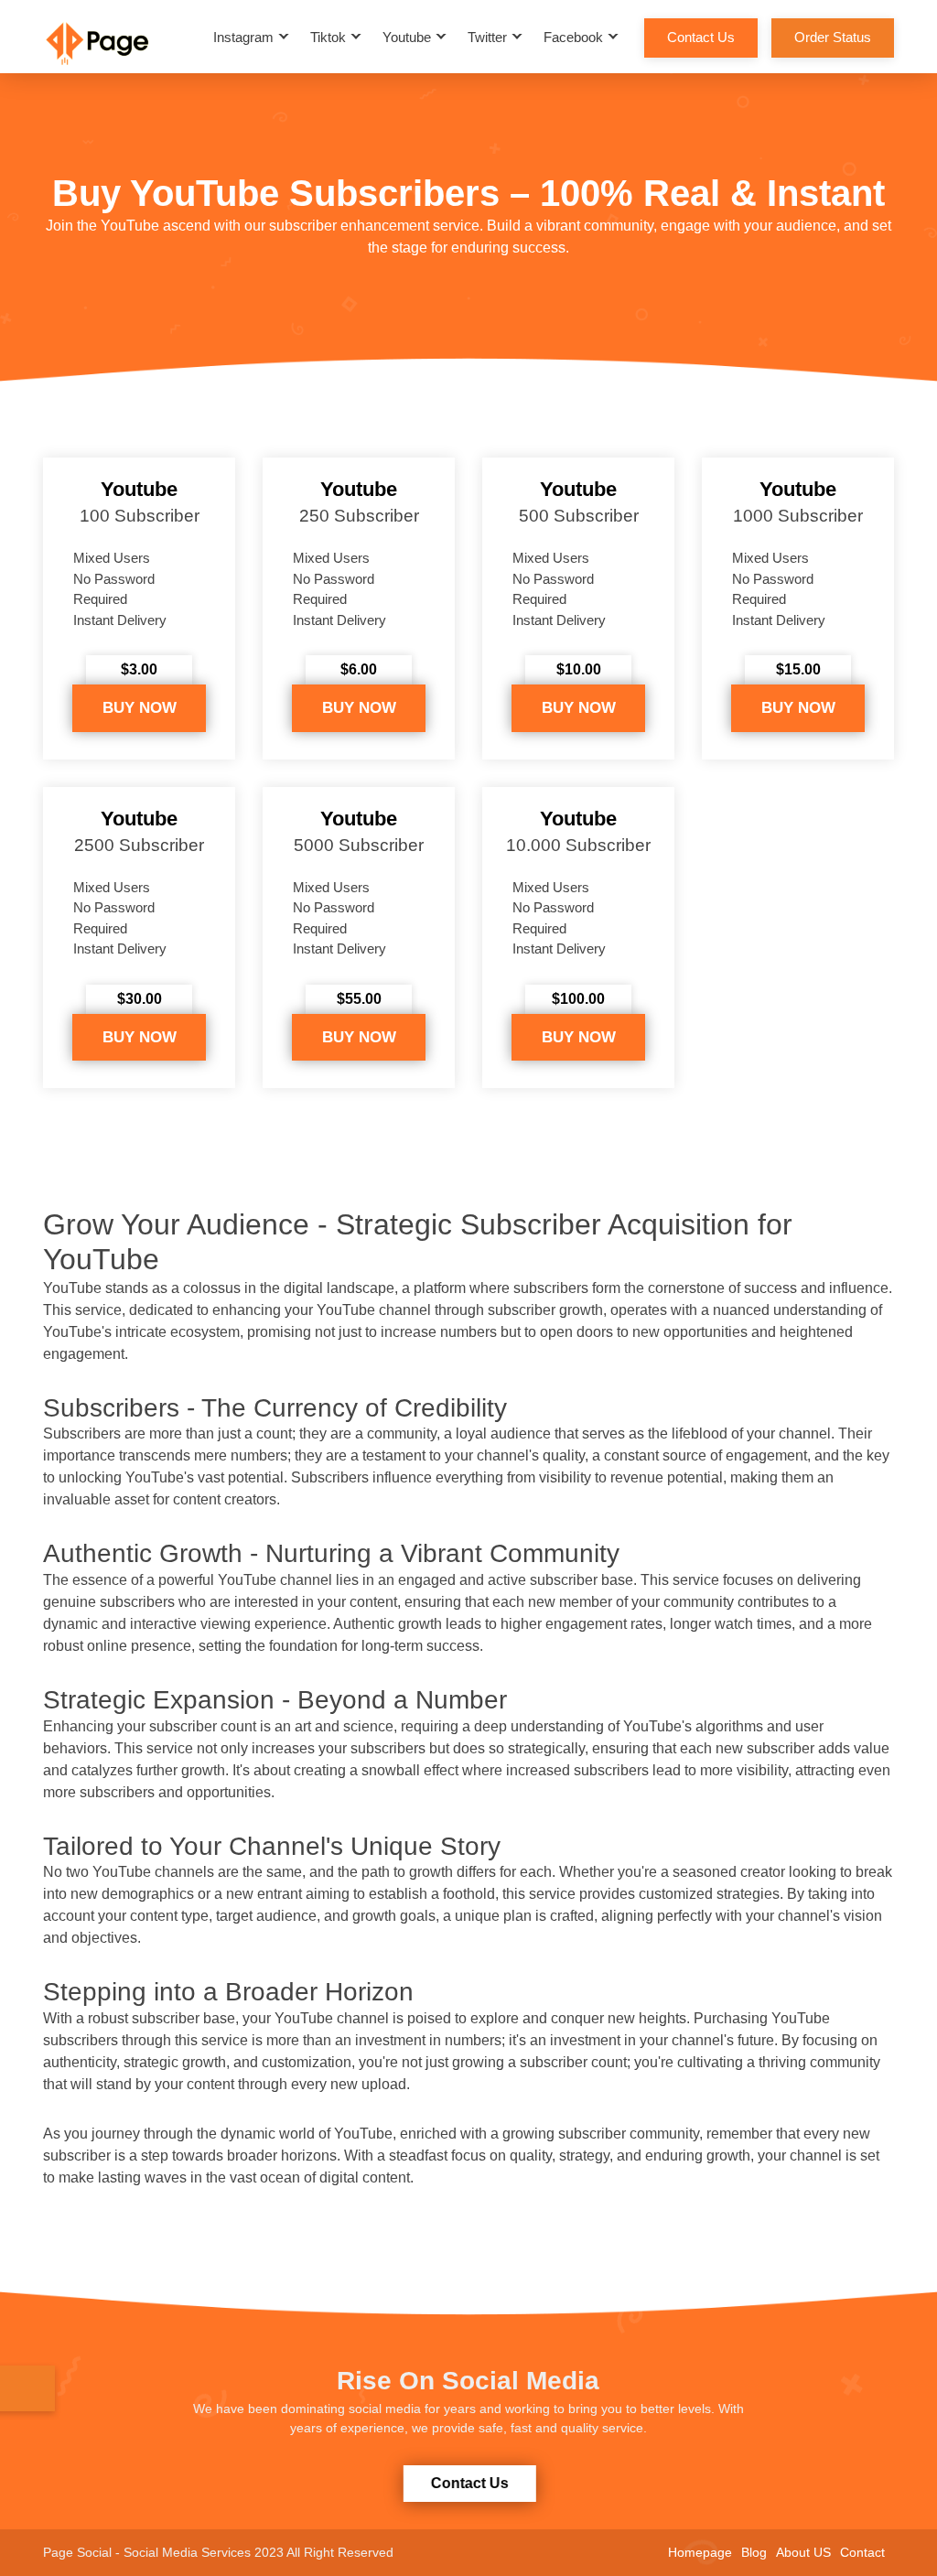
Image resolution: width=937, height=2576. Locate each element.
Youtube (407, 37)
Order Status (833, 37)
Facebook (573, 37)
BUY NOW (140, 708)
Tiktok (328, 37)
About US (803, 2552)
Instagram (243, 37)
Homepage (700, 2552)
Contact (862, 2552)
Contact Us (701, 37)
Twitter (487, 37)
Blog (754, 2552)
